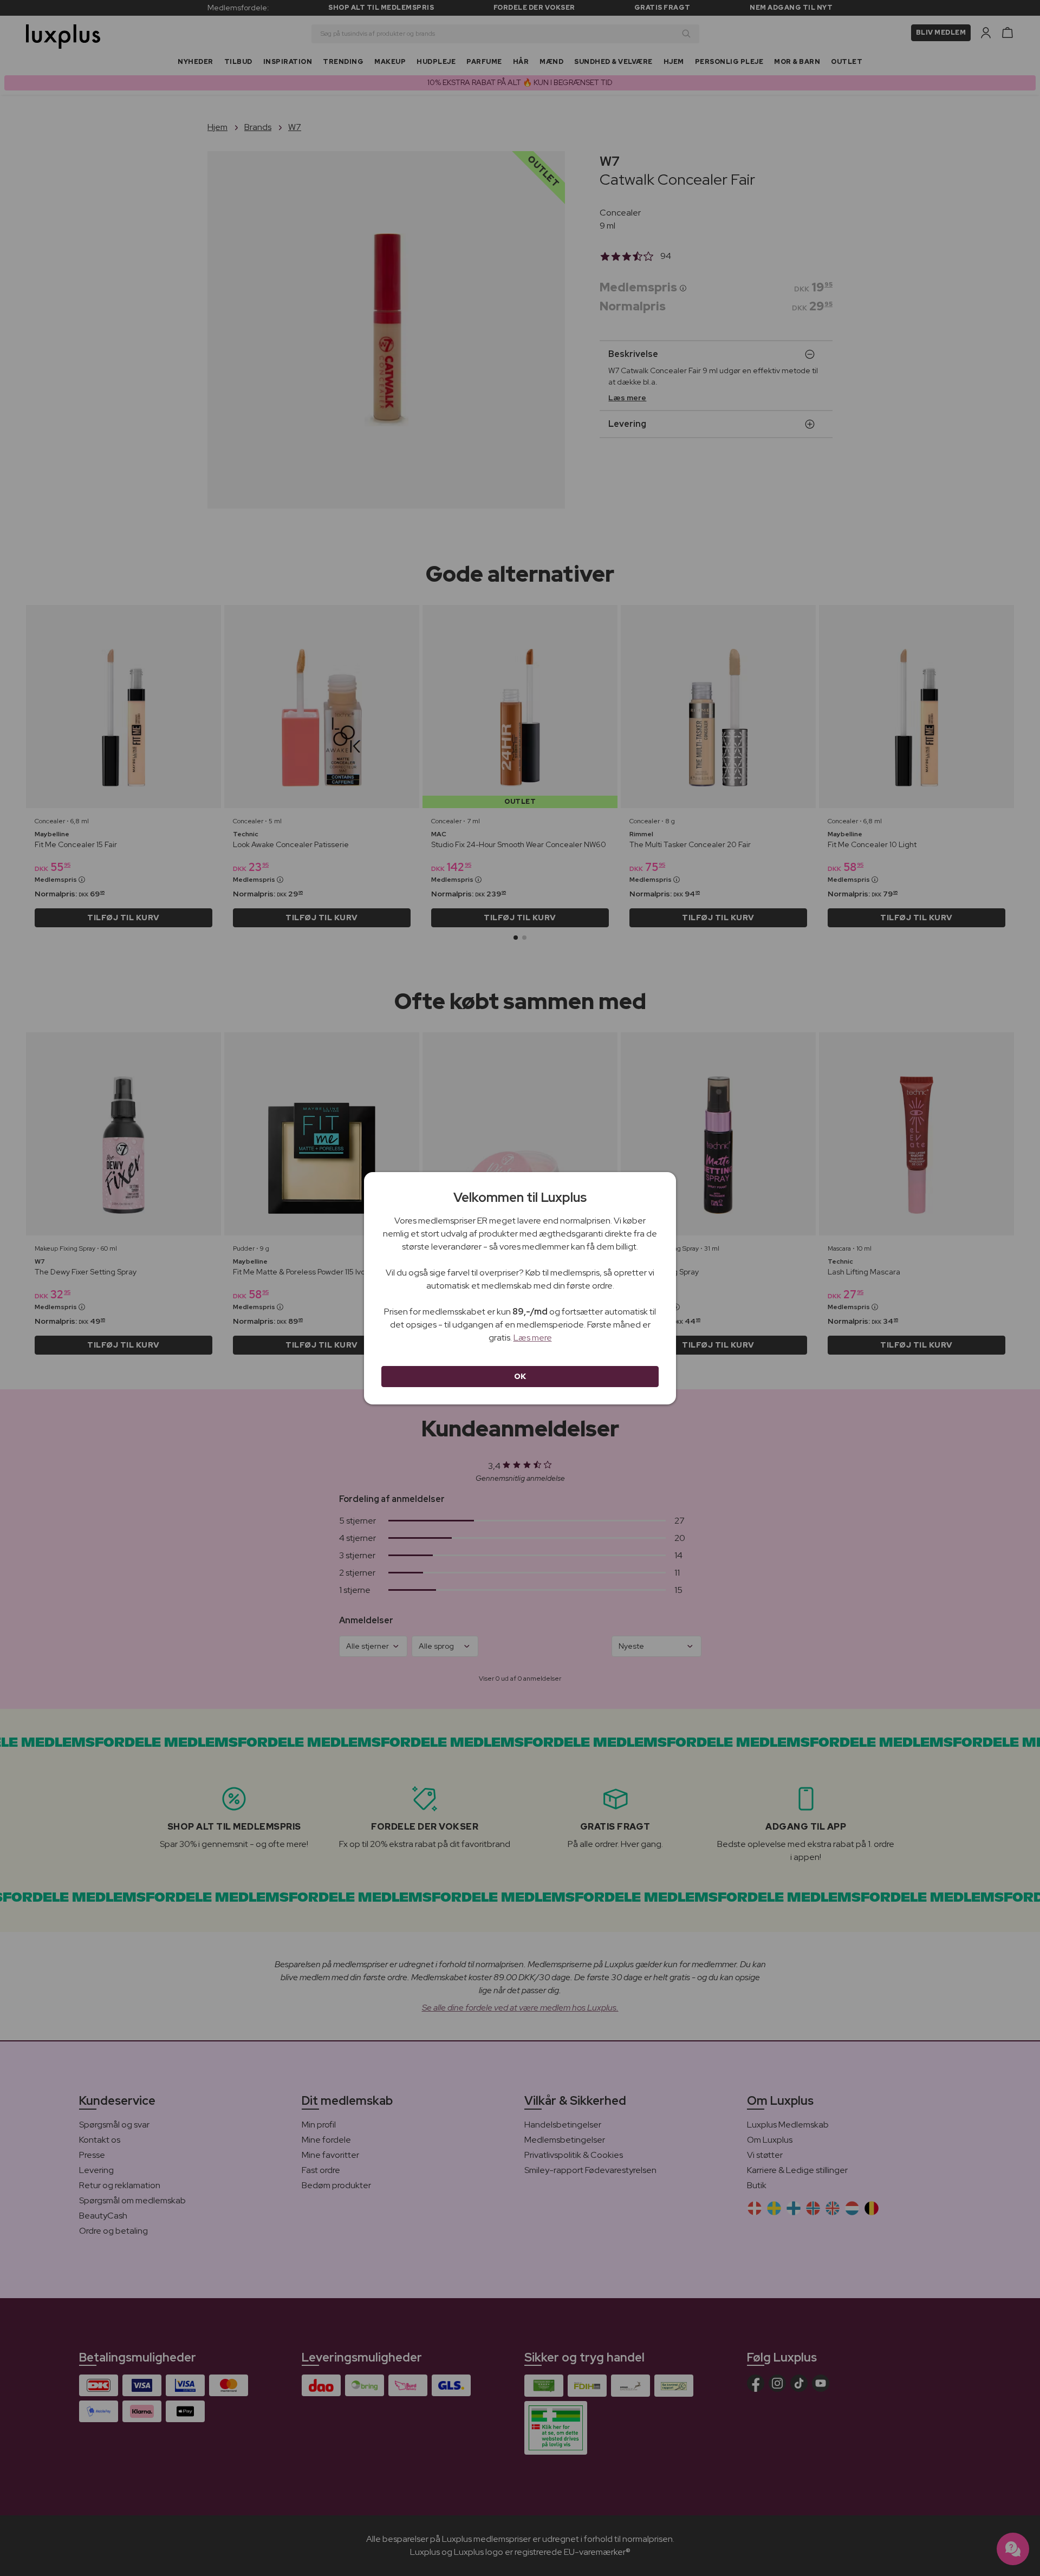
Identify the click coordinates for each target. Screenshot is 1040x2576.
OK (520, 1376)
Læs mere (533, 1338)
